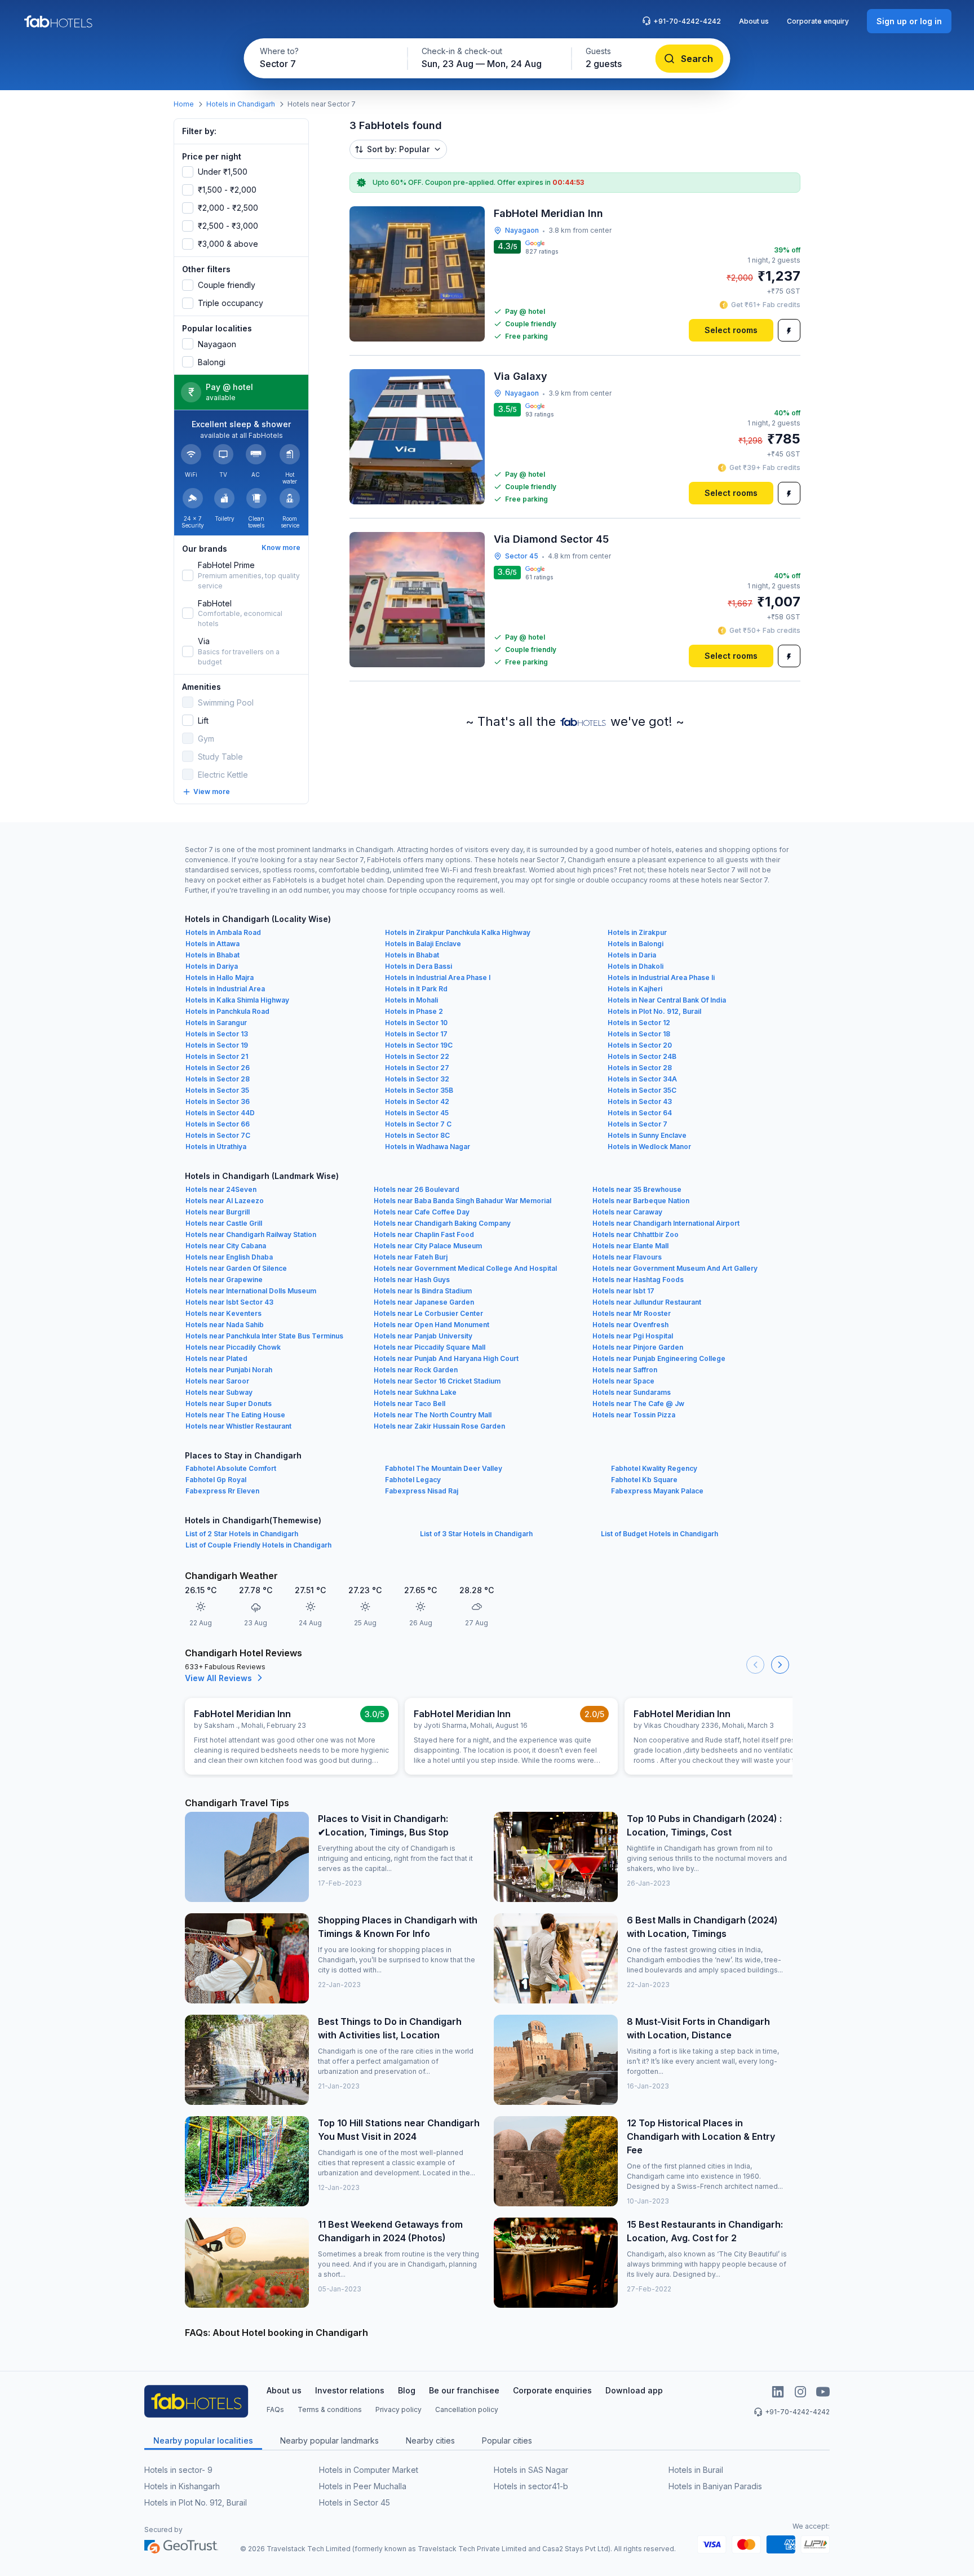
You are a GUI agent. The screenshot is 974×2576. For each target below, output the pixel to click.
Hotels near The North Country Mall (433, 1415)
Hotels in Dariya (212, 966)
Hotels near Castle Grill (224, 1223)
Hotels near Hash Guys (412, 1280)
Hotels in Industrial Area (225, 989)
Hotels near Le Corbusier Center (428, 1313)
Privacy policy (399, 2409)
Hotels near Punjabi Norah (229, 1370)
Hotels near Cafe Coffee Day (422, 1212)
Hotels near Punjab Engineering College (659, 1358)
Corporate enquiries (552, 2390)
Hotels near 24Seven (221, 1189)
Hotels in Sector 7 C (418, 1124)
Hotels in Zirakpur (637, 932)
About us (754, 21)
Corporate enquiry (818, 21)
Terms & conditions (330, 2409)
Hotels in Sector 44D (220, 1113)
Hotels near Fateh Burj (411, 1257)
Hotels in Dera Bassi (419, 966)
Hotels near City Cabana (226, 1246)
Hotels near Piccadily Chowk (233, 1347)
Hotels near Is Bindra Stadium (423, 1291)
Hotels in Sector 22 (417, 1056)
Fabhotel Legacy (413, 1480)
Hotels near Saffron (625, 1370)
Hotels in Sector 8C (417, 1135)
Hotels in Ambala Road (223, 932)
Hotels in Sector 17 (416, 1034)
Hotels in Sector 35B (419, 1090)
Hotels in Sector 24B (642, 1056)
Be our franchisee (464, 2390)
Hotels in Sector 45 (417, 1113)
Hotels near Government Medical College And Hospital (465, 1268)
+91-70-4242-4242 (687, 21)
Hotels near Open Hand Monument (431, 1325)
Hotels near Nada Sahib (225, 1325)
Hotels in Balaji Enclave (423, 944)
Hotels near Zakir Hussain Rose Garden (439, 1426)
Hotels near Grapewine (224, 1280)
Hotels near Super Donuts (229, 1404)
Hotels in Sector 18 (639, 1034)
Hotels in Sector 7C (218, 1135)
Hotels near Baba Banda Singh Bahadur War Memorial (462, 1201)
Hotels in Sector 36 (218, 1101)
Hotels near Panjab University (423, 1336)
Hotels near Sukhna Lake (415, 1392)
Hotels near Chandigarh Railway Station (251, 1234)
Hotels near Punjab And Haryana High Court (446, 1358)
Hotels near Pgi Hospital (633, 1336)
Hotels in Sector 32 (417, 1079)
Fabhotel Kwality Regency (654, 1468)
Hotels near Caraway (627, 1212)
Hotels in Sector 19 (217, 1045)
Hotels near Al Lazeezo (225, 1201)
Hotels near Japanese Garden (424, 1302)
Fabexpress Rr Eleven (222, 1491)
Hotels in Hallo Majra (220, 977)
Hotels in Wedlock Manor (649, 1147)
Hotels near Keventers (223, 1313)
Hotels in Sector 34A (642, 1079)
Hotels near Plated (216, 1358)
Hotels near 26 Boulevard (417, 1189)
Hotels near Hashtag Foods (638, 1280)
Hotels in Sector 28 (640, 1068)
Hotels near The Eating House (235, 1415)
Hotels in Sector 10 (416, 1023)
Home (184, 104)
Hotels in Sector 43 (640, 1101)
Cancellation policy (467, 2409)
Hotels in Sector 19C (419, 1045)
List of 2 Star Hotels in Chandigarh (242, 1534)
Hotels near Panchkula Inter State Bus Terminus (264, 1336)
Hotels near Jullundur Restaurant (647, 1302)
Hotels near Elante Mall (630, 1246)
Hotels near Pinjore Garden (638, 1347)
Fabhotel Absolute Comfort (231, 1468)
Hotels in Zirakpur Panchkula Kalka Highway (458, 932)
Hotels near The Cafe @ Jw (638, 1404)
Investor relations (350, 2390)
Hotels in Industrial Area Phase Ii (661, 977)
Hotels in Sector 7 (637, 1124)
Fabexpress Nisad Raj (422, 1491)
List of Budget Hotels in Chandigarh (659, 1534)
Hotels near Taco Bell (409, 1404)
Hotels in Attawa (212, 944)
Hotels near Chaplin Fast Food (424, 1234)
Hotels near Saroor (217, 1381)
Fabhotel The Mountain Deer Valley (444, 1468)
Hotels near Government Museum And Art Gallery (675, 1268)
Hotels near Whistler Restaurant (238, 1426)
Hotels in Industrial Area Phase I (438, 977)
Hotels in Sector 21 (217, 1056)
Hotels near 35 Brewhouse (637, 1189)
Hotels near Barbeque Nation (641, 1201)
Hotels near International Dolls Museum (251, 1291)
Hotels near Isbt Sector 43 (229, 1302)
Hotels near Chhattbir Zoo (636, 1234)
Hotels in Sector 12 (639, 1023)
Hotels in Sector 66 (218, 1124)
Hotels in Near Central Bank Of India (667, 1000)
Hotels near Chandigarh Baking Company (442, 1223)
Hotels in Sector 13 (217, 1034)
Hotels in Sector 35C (642, 1090)
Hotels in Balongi (636, 944)
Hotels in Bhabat (212, 955)
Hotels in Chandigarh (241, 104)
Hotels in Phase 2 (414, 1011)
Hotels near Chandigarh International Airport (666, 1223)
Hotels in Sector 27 (417, 1068)
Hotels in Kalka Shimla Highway (237, 1000)
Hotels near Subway (219, 1392)
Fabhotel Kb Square (644, 1480)
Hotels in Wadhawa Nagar (428, 1147)
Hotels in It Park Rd (416, 989)
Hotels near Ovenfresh (630, 1325)
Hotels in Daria (632, 955)
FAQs (275, 2409)
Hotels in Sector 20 (640, 1045)
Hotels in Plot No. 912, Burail (654, 1011)
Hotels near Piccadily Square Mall (430, 1347)
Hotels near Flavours (627, 1257)
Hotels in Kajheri (635, 989)
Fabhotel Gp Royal (216, 1480)
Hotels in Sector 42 (417, 1101)
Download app (634, 2390)
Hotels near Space (623, 1381)
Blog (407, 2390)
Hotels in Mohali (411, 1000)
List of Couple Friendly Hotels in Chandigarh (258, 1545)
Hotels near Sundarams (632, 1392)
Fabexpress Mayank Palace (657, 1491)
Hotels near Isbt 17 (623, 1291)
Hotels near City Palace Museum (428, 1246)
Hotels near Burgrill (218, 1212)
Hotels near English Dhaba (229, 1257)
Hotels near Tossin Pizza (634, 1415)
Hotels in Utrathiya (216, 1147)
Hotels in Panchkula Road (227, 1011)
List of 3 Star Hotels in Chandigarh (476, 1534)
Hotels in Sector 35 (217, 1090)
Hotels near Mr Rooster (632, 1313)
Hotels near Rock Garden (416, 1370)
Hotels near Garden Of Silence (236, 1268)
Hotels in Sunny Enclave (647, 1135)
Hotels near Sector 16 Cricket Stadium (437, 1381)
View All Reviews (218, 1678)
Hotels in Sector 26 (218, 1068)
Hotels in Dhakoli (636, 966)
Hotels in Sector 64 (640, 1113)
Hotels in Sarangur (216, 1023)
